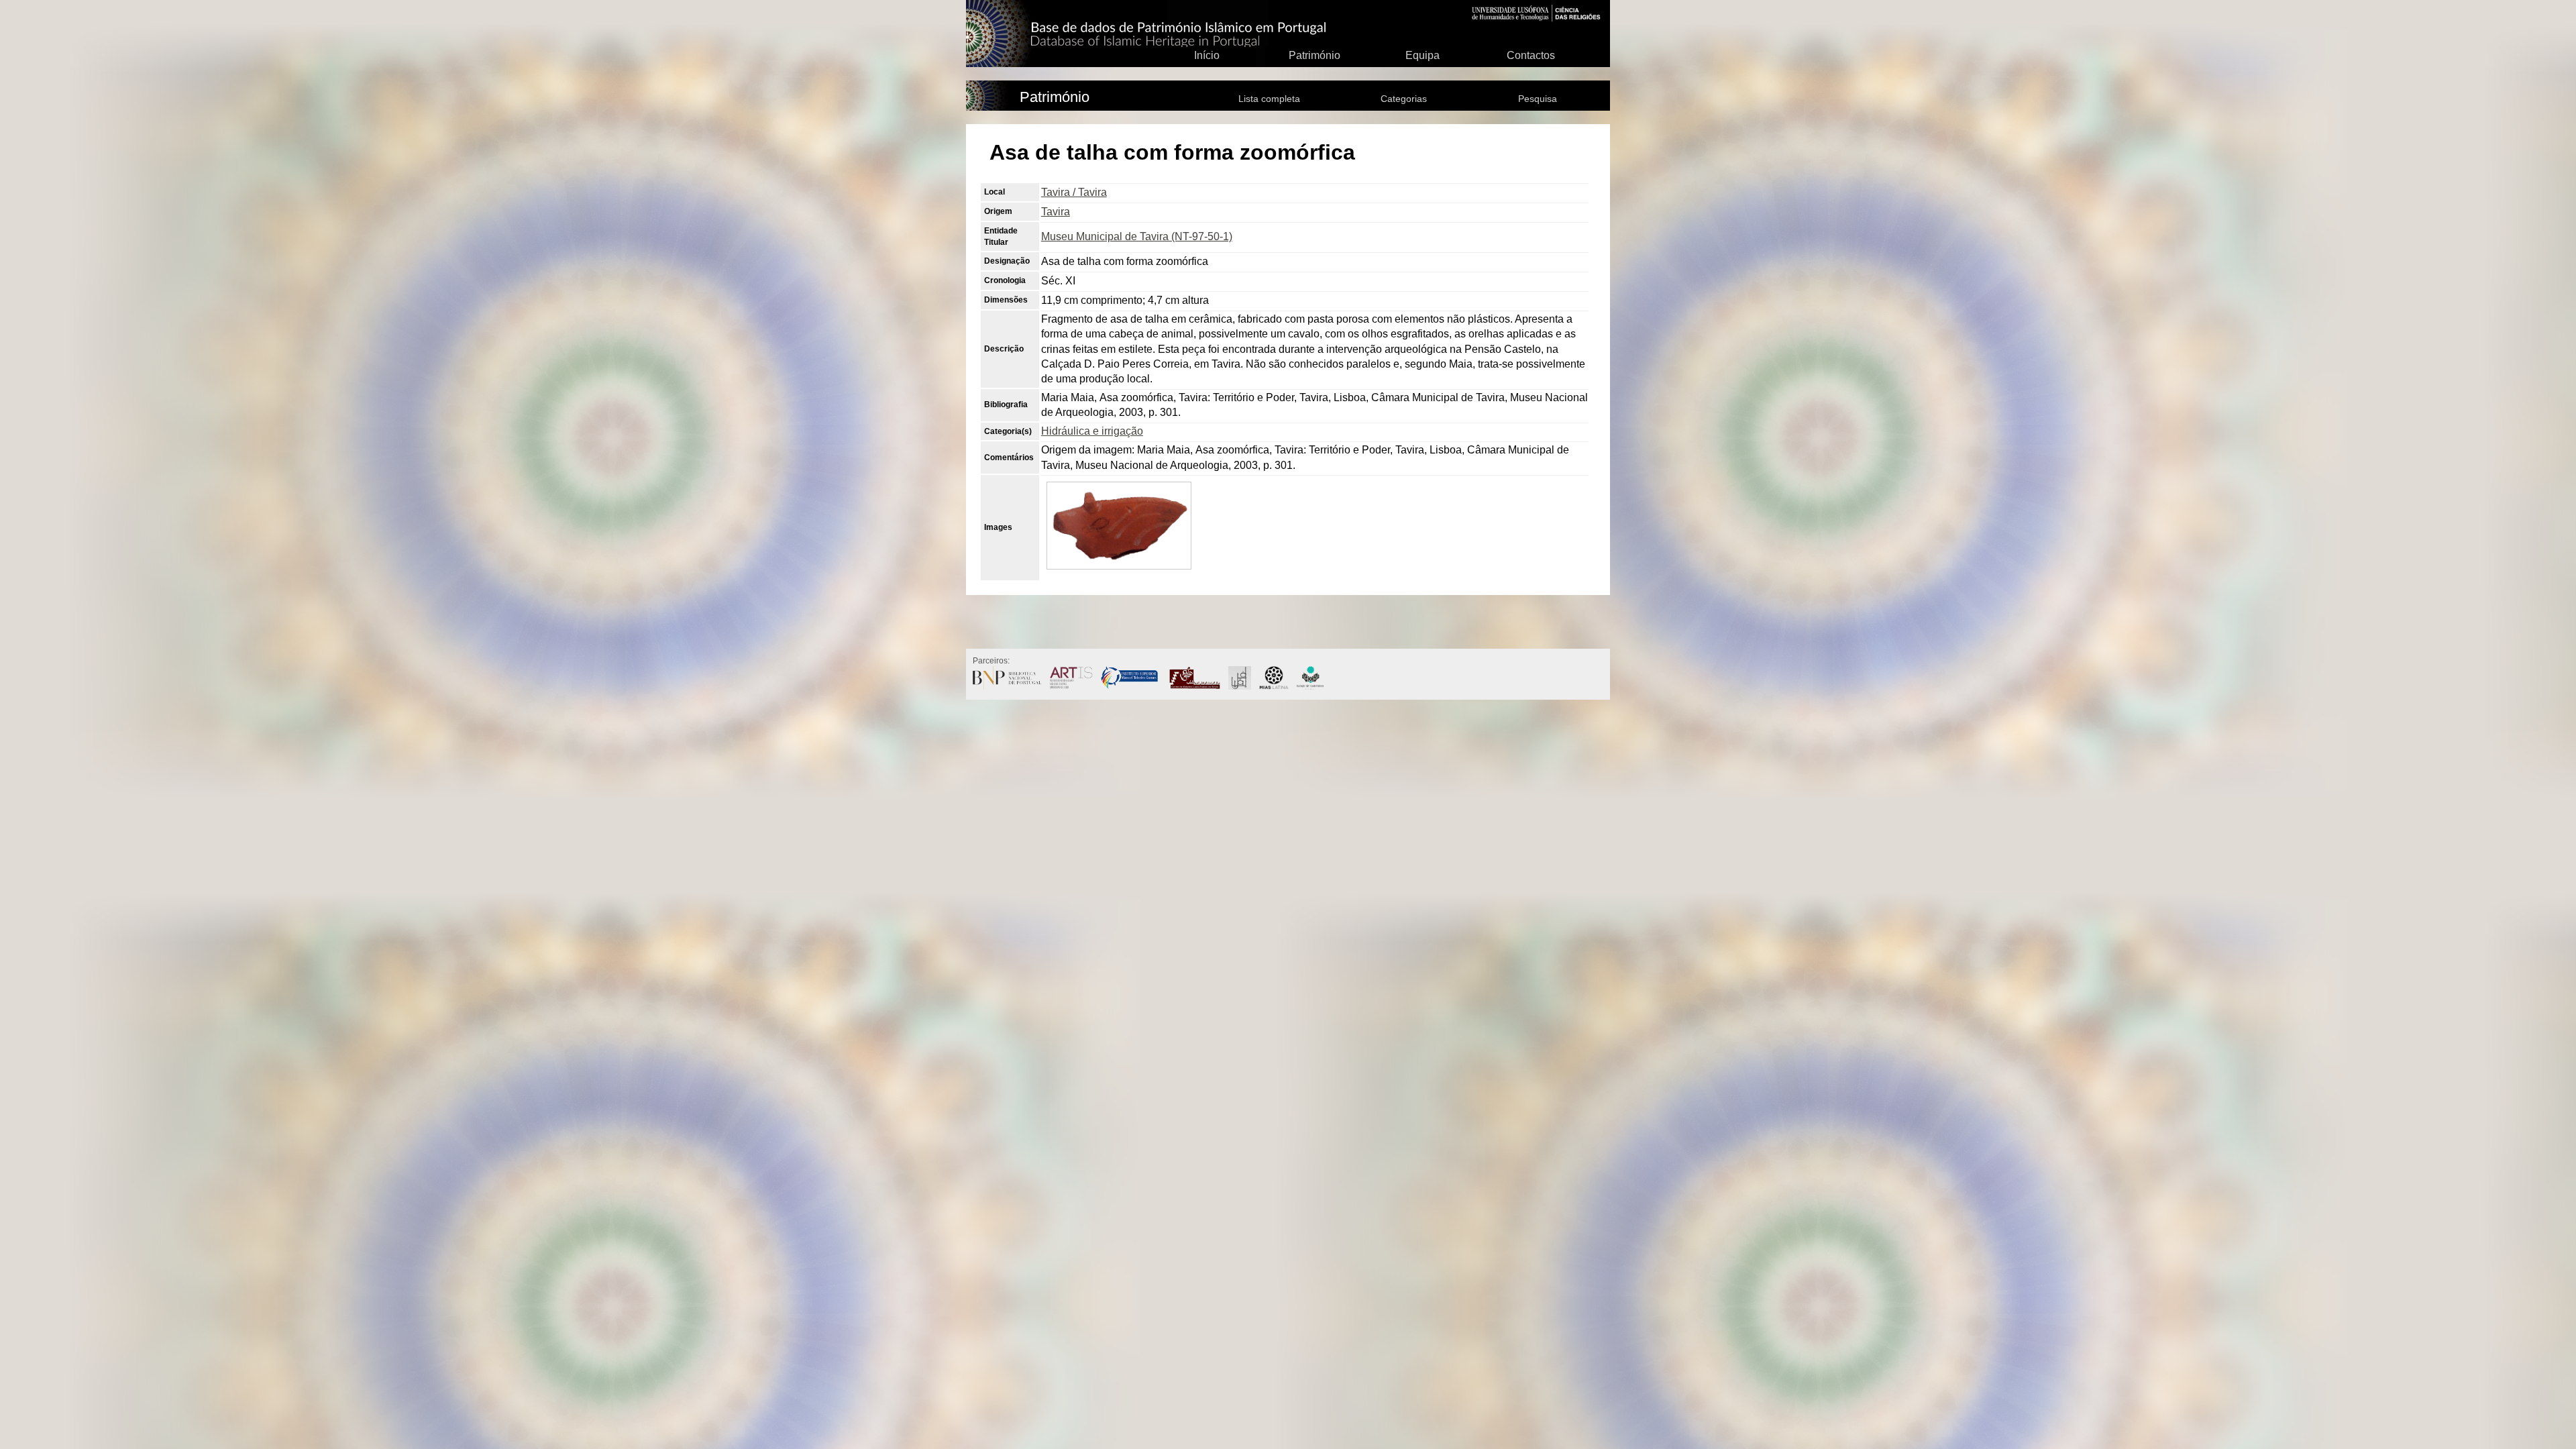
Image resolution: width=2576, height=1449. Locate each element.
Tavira (1056, 212)
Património (1314, 55)
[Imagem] (1119, 571)
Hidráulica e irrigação (1092, 431)
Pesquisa (1538, 99)
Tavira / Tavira (1074, 192)
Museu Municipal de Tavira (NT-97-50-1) (1137, 236)
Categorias (1404, 99)
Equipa (1423, 55)
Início (1207, 55)
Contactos (1531, 55)
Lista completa (1269, 99)
